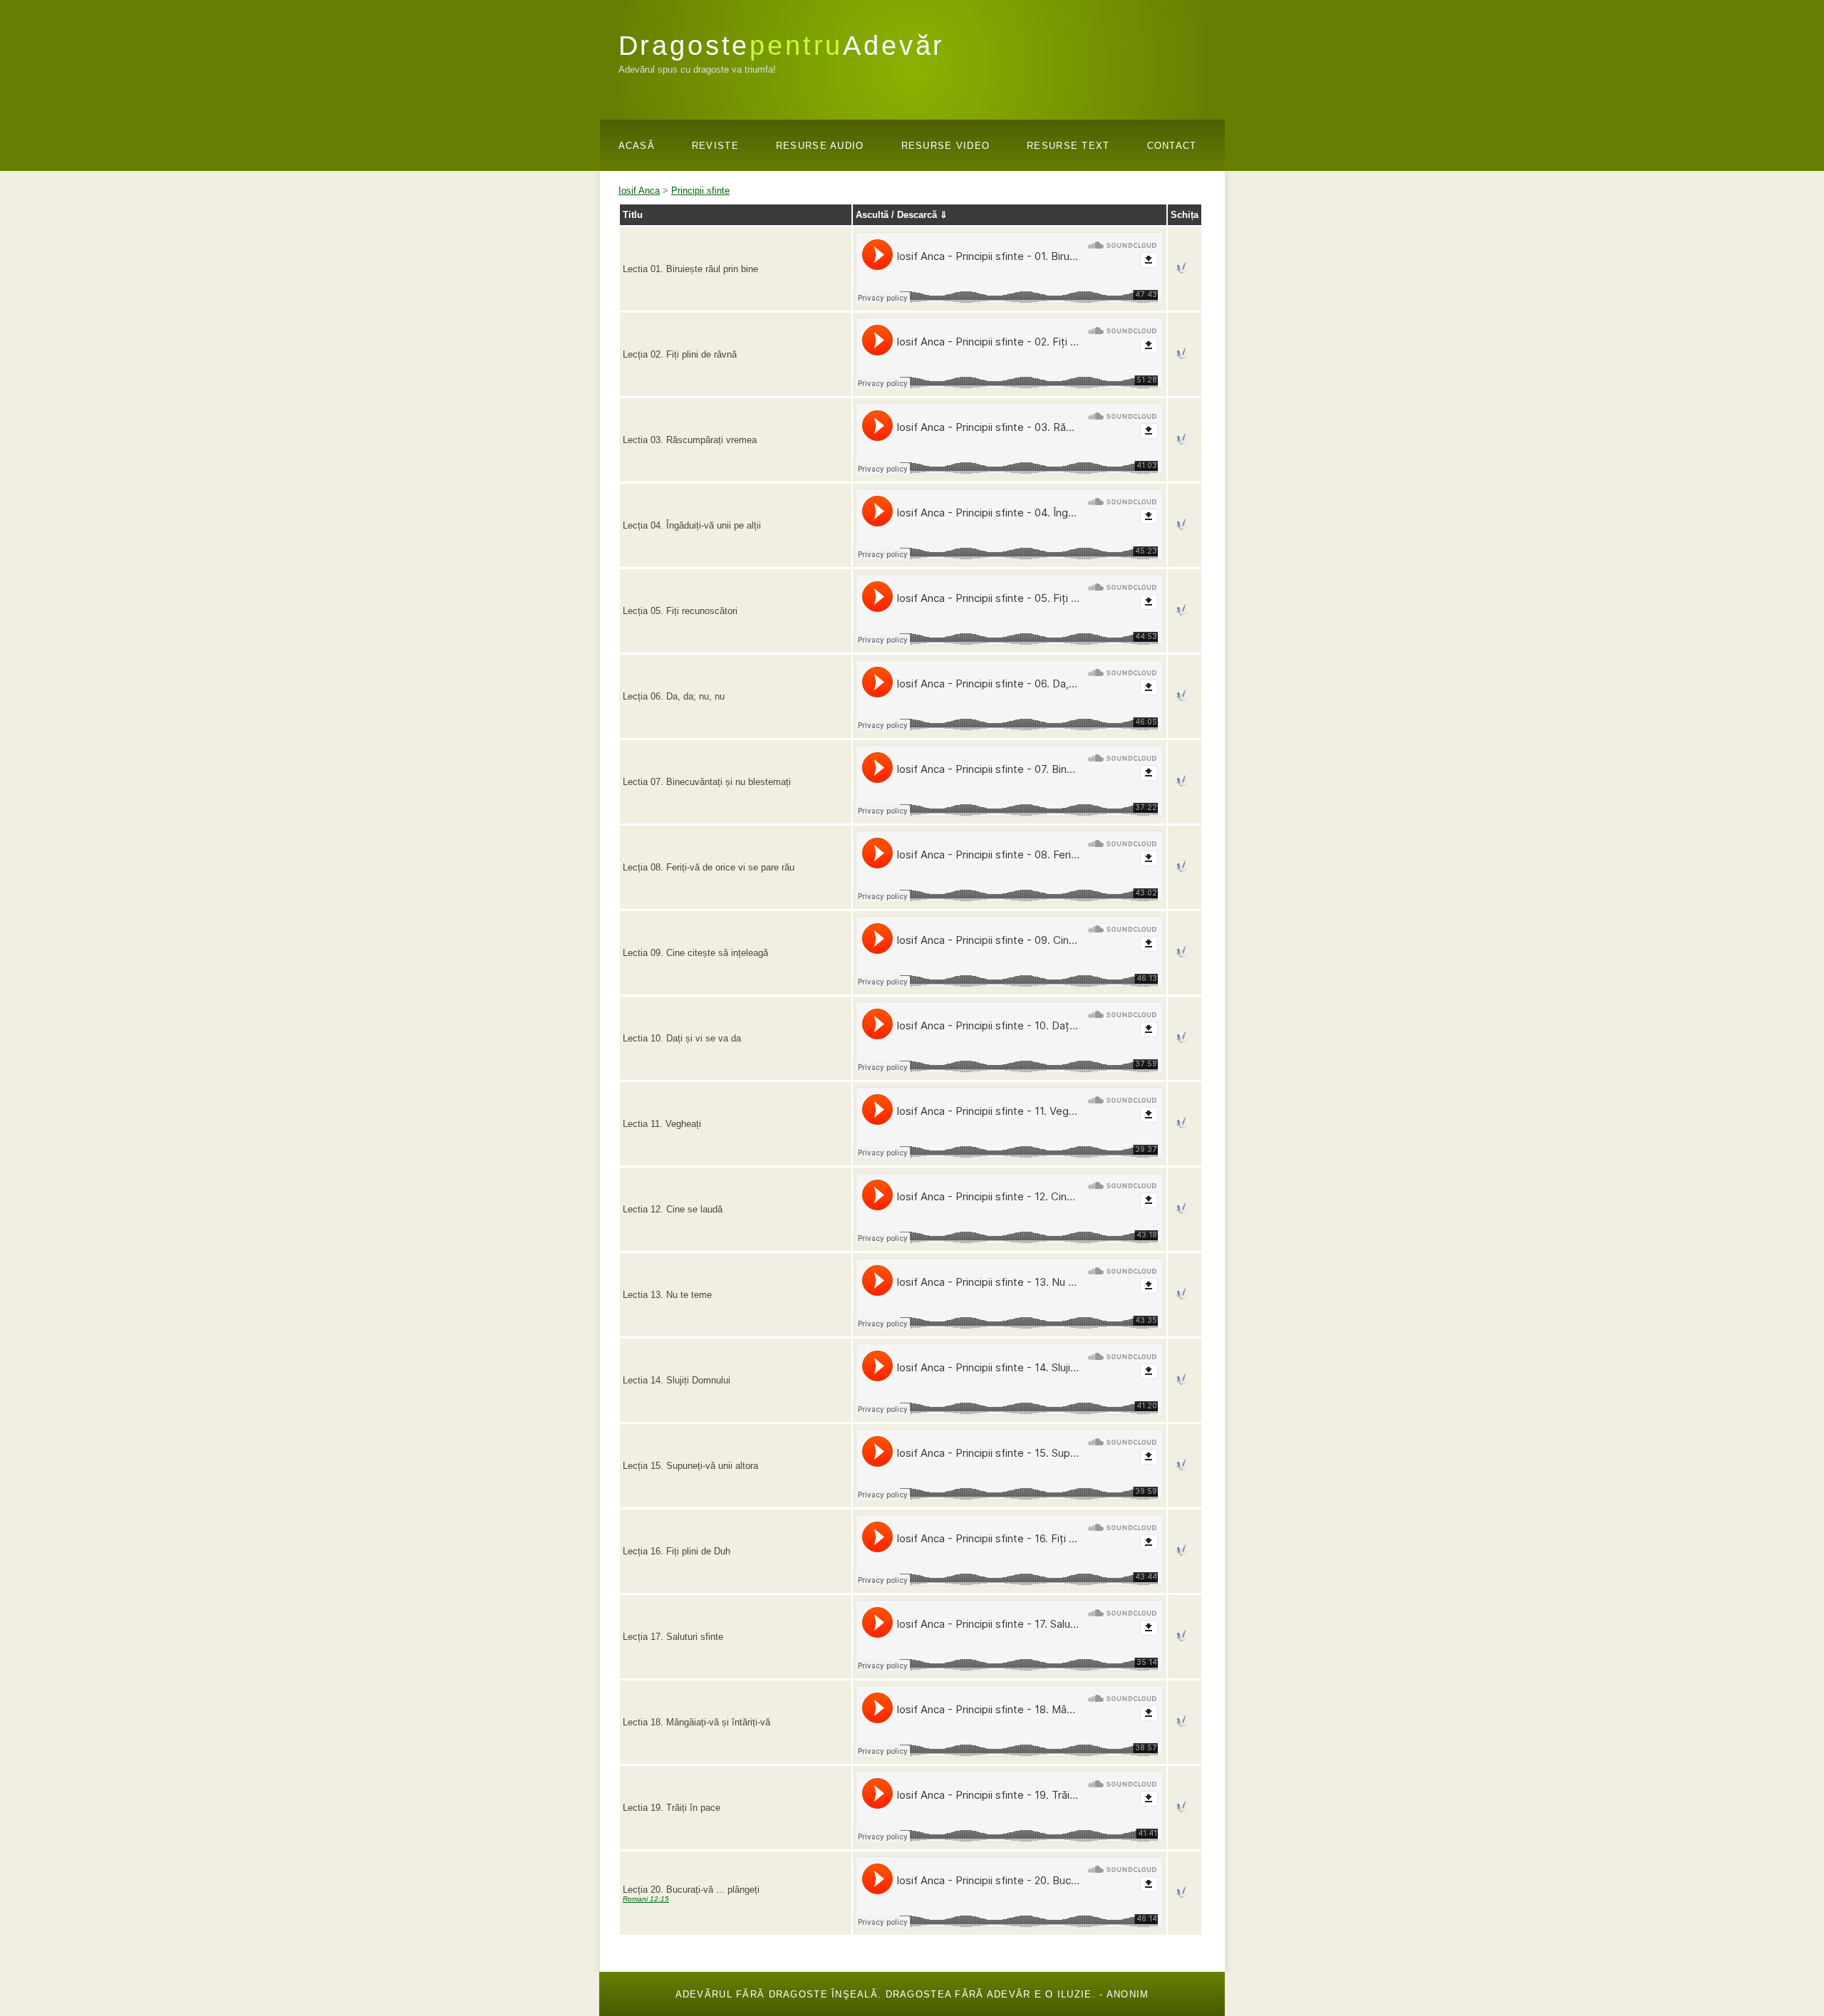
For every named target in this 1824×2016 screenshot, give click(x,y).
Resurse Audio (820, 146)
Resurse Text (1068, 146)
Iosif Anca (639, 191)
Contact (1172, 146)
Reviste (715, 146)
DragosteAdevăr (782, 45)
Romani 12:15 (646, 1899)
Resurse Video (946, 146)
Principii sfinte (700, 191)
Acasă (637, 146)
